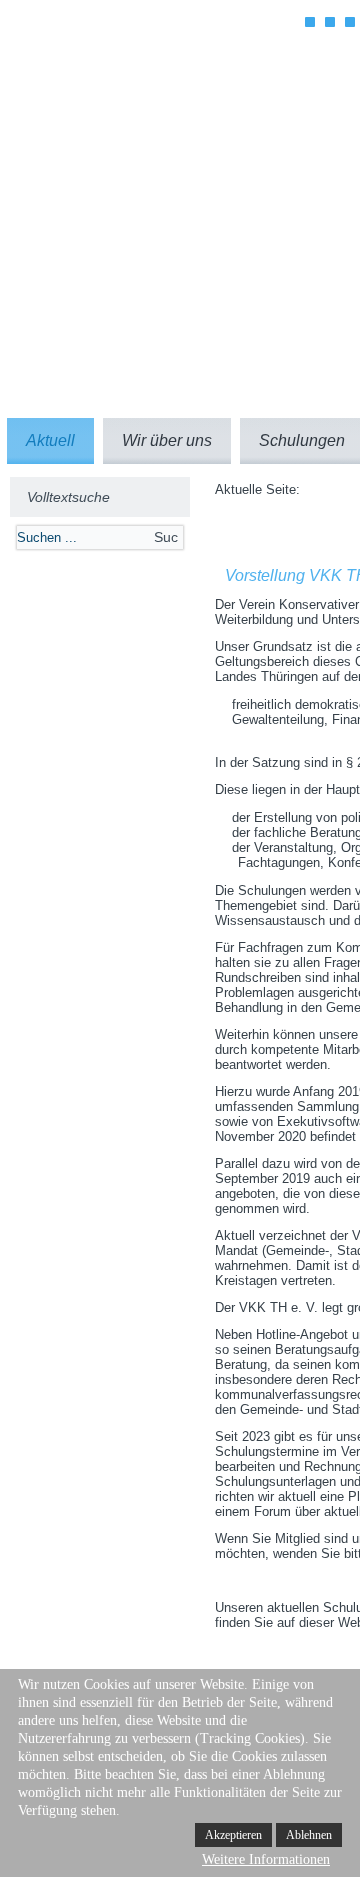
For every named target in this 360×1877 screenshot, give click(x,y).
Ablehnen (309, 1835)
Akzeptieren (233, 1835)
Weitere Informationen (266, 1859)
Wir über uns (167, 440)
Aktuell (50, 440)
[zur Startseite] (164, 102)
